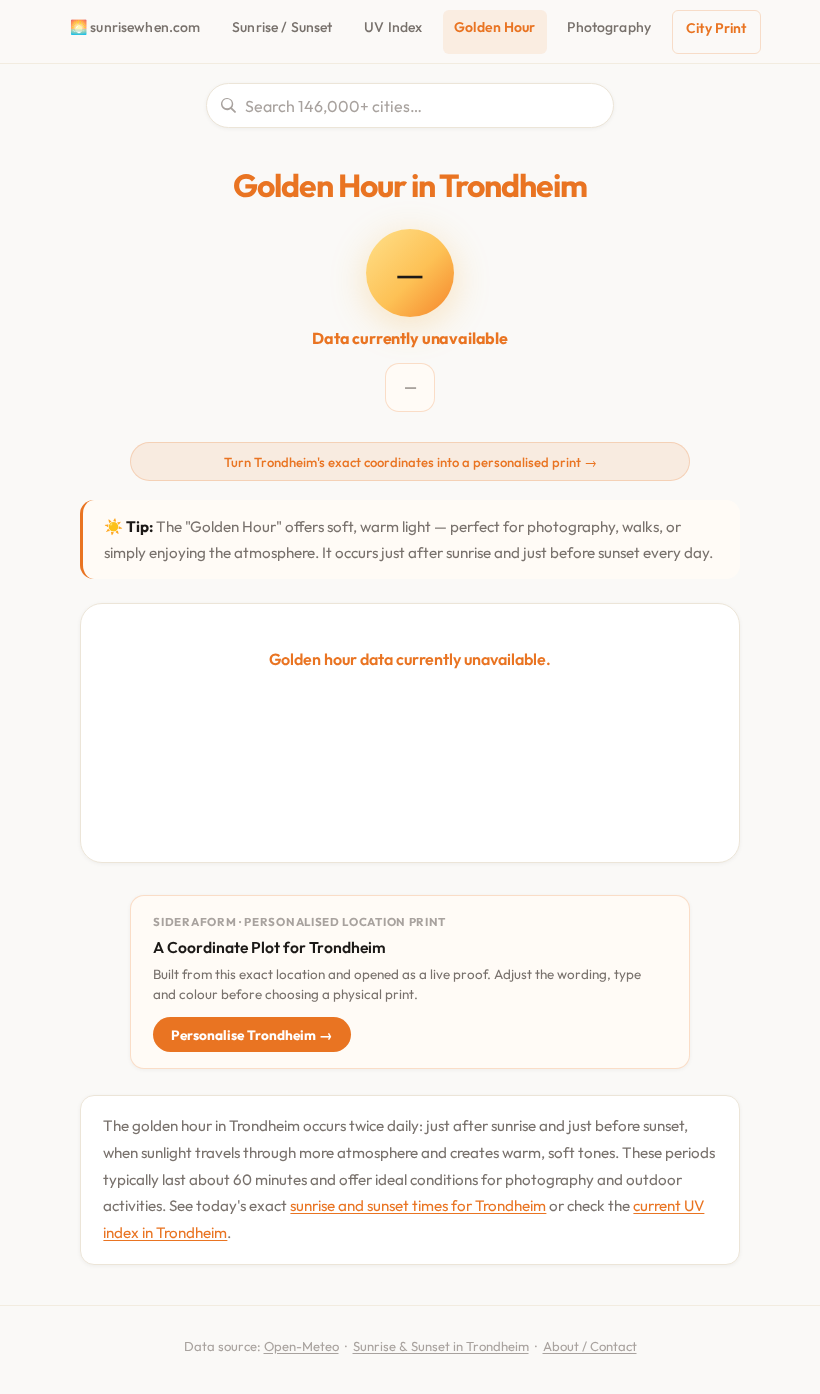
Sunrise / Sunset (282, 27)
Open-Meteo (301, 1346)
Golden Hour (495, 27)
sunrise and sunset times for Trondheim (418, 1205)
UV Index (393, 27)
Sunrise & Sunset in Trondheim (441, 1346)
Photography (609, 27)
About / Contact (590, 1346)
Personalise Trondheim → (252, 1035)
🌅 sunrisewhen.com (135, 27)
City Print (716, 28)
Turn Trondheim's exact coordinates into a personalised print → (410, 462)
